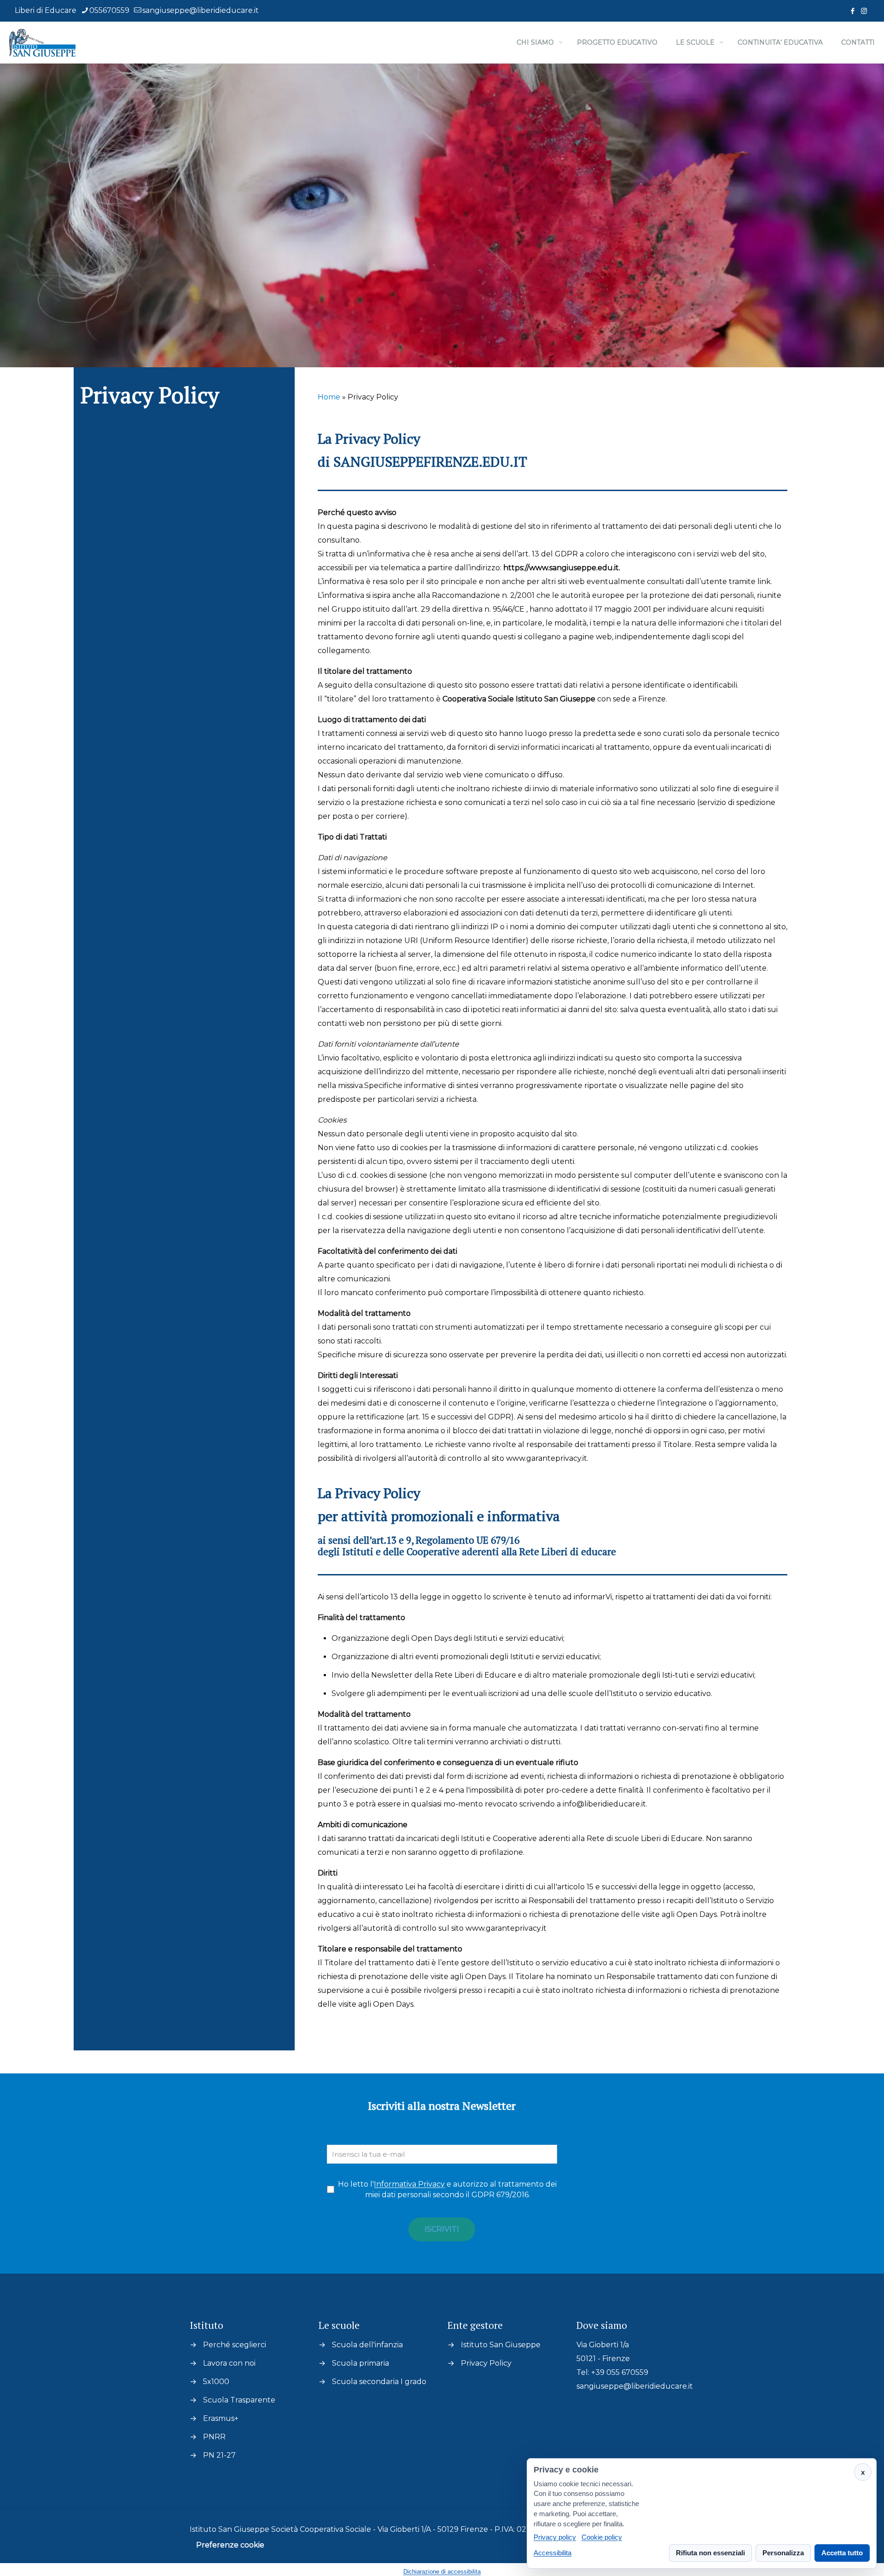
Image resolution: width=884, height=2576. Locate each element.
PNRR (214, 2437)
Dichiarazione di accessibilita (442, 2572)
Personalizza (783, 2553)
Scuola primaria (361, 2363)
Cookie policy (602, 2538)
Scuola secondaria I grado (379, 2382)
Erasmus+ (221, 2418)
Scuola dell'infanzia (367, 2345)
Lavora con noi (229, 2363)
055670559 (109, 10)
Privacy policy (555, 2538)
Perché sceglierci (235, 2345)
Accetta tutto (842, 2553)
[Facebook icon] (852, 11)
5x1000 (216, 2382)
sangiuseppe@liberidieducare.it (201, 10)
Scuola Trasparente (239, 2400)
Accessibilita (552, 2553)
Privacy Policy (486, 2363)
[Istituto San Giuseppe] (42, 42)
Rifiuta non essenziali (710, 2553)
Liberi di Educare (46, 10)
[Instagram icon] (864, 11)
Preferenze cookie (230, 2545)
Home (329, 397)
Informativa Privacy (409, 2184)
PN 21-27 (219, 2455)
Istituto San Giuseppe (501, 2345)
